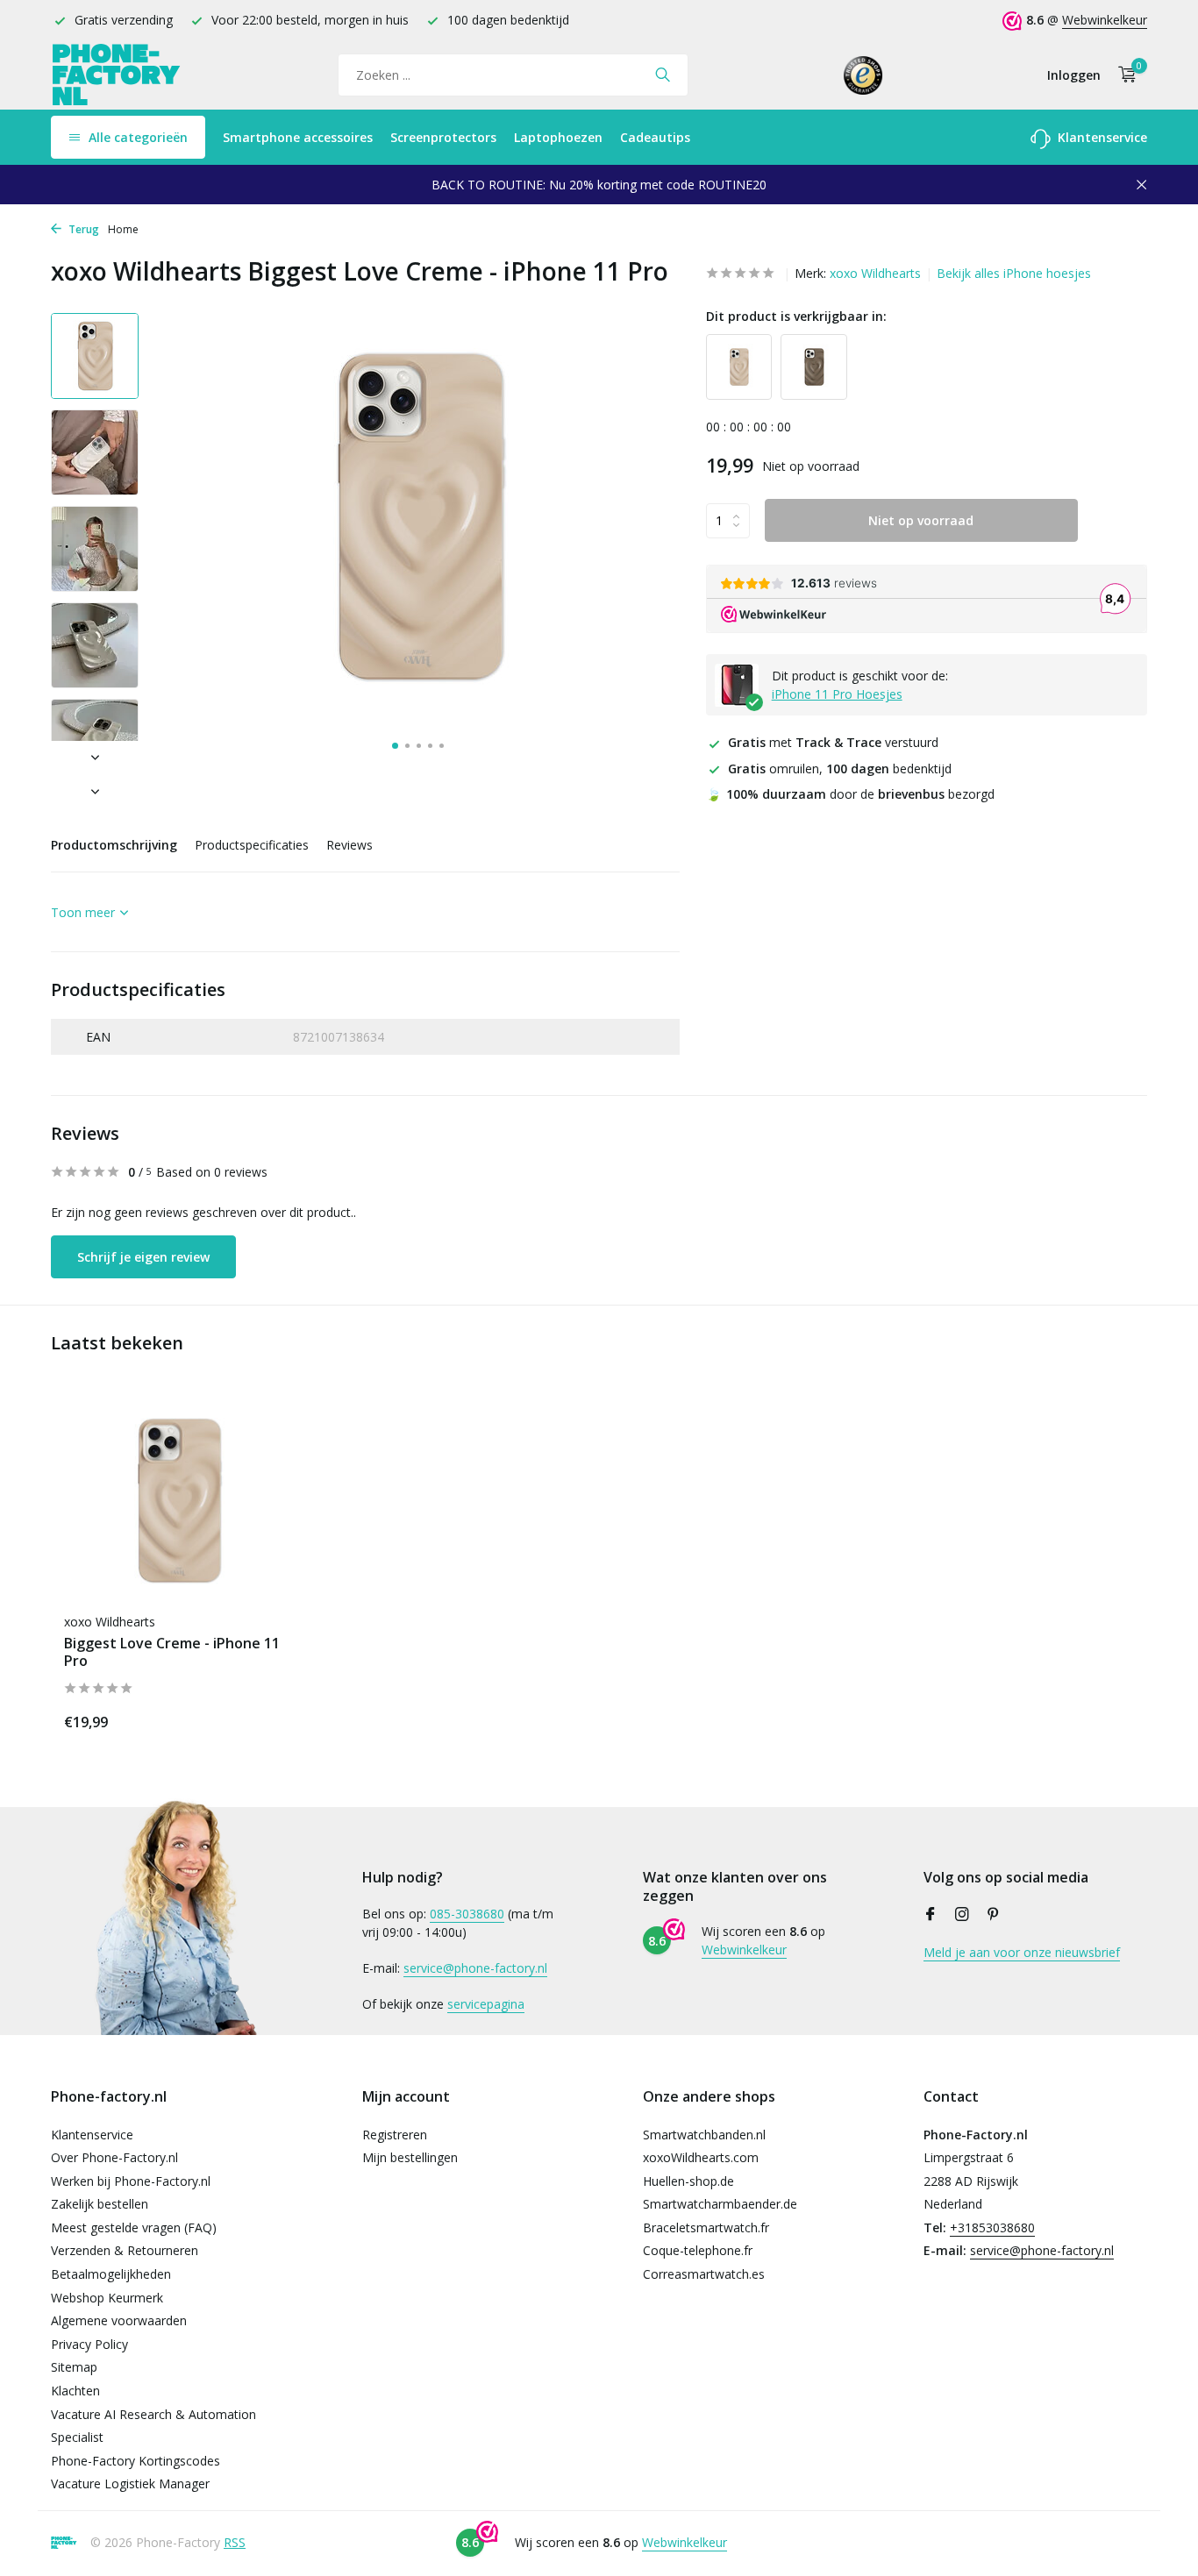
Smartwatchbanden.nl (704, 2135)
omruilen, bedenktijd (840, 769)
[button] (395, 746)
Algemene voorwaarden (119, 2320)
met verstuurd (833, 743)
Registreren (395, 2135)
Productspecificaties (252, 845)
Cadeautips (655, 137)
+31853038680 (992, 2227)
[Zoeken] (663, 75)
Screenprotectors (443, 137)
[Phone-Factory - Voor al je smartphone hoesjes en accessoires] (117, 75)
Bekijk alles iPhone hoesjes (1014, 273)
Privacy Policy (89, 2344)
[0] (1123, 75)
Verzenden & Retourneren (125, 2250)
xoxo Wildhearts (875, 273)
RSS (235, 2542)
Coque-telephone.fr (698, 2250)
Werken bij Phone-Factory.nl (131, 2181)
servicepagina (486, 2004)
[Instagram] (962, 1915)
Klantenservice (1101, 137)
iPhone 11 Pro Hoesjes (837, 695)
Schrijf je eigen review (143, 1257)
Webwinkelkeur (1105, 20)
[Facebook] (931, 1915)
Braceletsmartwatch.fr (706, 2227)
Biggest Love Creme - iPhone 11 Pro (172, 1653)
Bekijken (253, 1719)
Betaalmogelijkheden (111, 2274)
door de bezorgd (850, 794)
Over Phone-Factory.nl (114, 2157)
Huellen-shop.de (688, 2181)
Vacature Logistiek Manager (130, 2483)
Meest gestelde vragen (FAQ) (134, 2227)
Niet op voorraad (921, 521)
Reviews (349, 845)
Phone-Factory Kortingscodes (135, 2461)
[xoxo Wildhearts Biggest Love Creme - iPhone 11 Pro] (178, 1501)
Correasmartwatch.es (704, 2274)
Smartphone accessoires (298, 137)
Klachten (75, 2391)
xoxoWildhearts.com (701, 2157)
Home (123, 229)
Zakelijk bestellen (100, 2204)
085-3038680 (467, 1914)
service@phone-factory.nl (475, 1968)
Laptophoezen (558, 137)
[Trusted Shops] (863, 75)
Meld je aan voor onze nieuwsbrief (1022, 1952)
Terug (82, 229)
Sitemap (74, 2367)
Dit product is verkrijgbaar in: (796, 316)
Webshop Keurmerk (107, 2298)
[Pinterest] (994, 1915)
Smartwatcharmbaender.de (720, 2204)
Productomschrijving (114, 845)
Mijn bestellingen (410, 2157)
